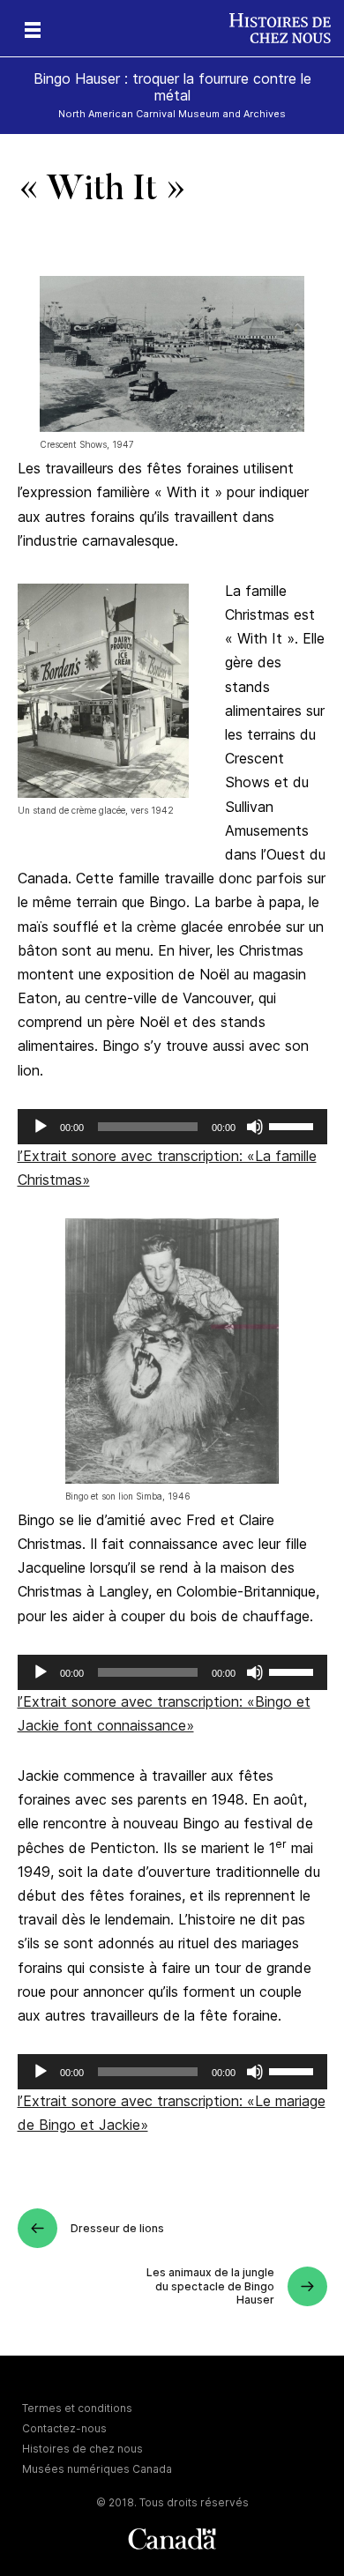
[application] (172, 1127)
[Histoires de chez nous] (287, 28)
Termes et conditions (77, 2408)
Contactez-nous (64, 2428)
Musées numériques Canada (97, 2469)
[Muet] (255, 1127)
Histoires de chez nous (82, 2449)
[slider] (294, 1125)
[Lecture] (41, 1127)
